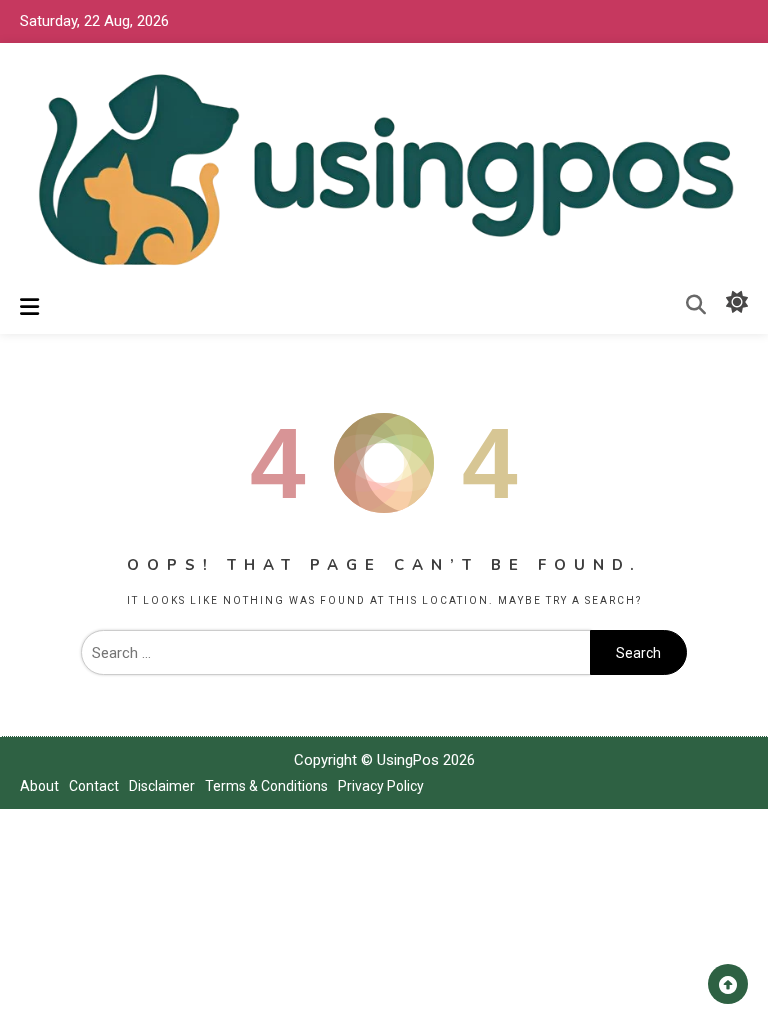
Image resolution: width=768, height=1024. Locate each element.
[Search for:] (335, 653)
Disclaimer (162, 786)
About (39, 786)
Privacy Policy (381, 786)
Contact (94, 786)
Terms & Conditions (266, 786)
